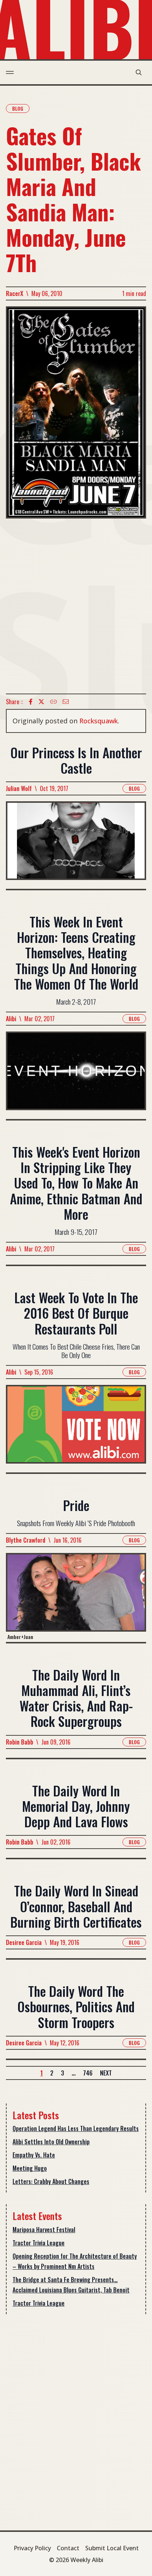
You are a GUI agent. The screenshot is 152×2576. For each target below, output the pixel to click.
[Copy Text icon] (53, 702)
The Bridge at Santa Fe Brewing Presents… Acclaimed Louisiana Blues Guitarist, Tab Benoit (71, 2285)
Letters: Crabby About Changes (51, 2181)
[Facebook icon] (31, 702)
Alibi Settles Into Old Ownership (51, 2142)
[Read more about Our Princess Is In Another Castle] (76, 845)
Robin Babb (20, 1742)
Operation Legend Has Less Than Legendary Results (76, 2128)
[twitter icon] (41, 702)
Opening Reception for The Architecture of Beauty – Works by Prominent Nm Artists (75, 2261)
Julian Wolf (19, 788)
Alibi (11, 1019)
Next (106, 2073)
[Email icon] (66, 702)
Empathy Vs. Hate (34, 2155)
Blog (18, 108)
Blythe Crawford (26, 1540)
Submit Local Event (112, 2548)
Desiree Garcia (24, 1942)
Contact (68, 2548)
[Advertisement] (76, 606)
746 (88, 2073)
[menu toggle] (10, 72)
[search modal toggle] (139, 72)
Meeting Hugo (30, 2168)
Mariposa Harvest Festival (44, 2230)
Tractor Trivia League (39, 2243)
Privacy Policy (32, 2548)
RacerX (15, 293)
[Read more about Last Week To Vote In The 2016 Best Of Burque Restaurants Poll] (76, 1429)
